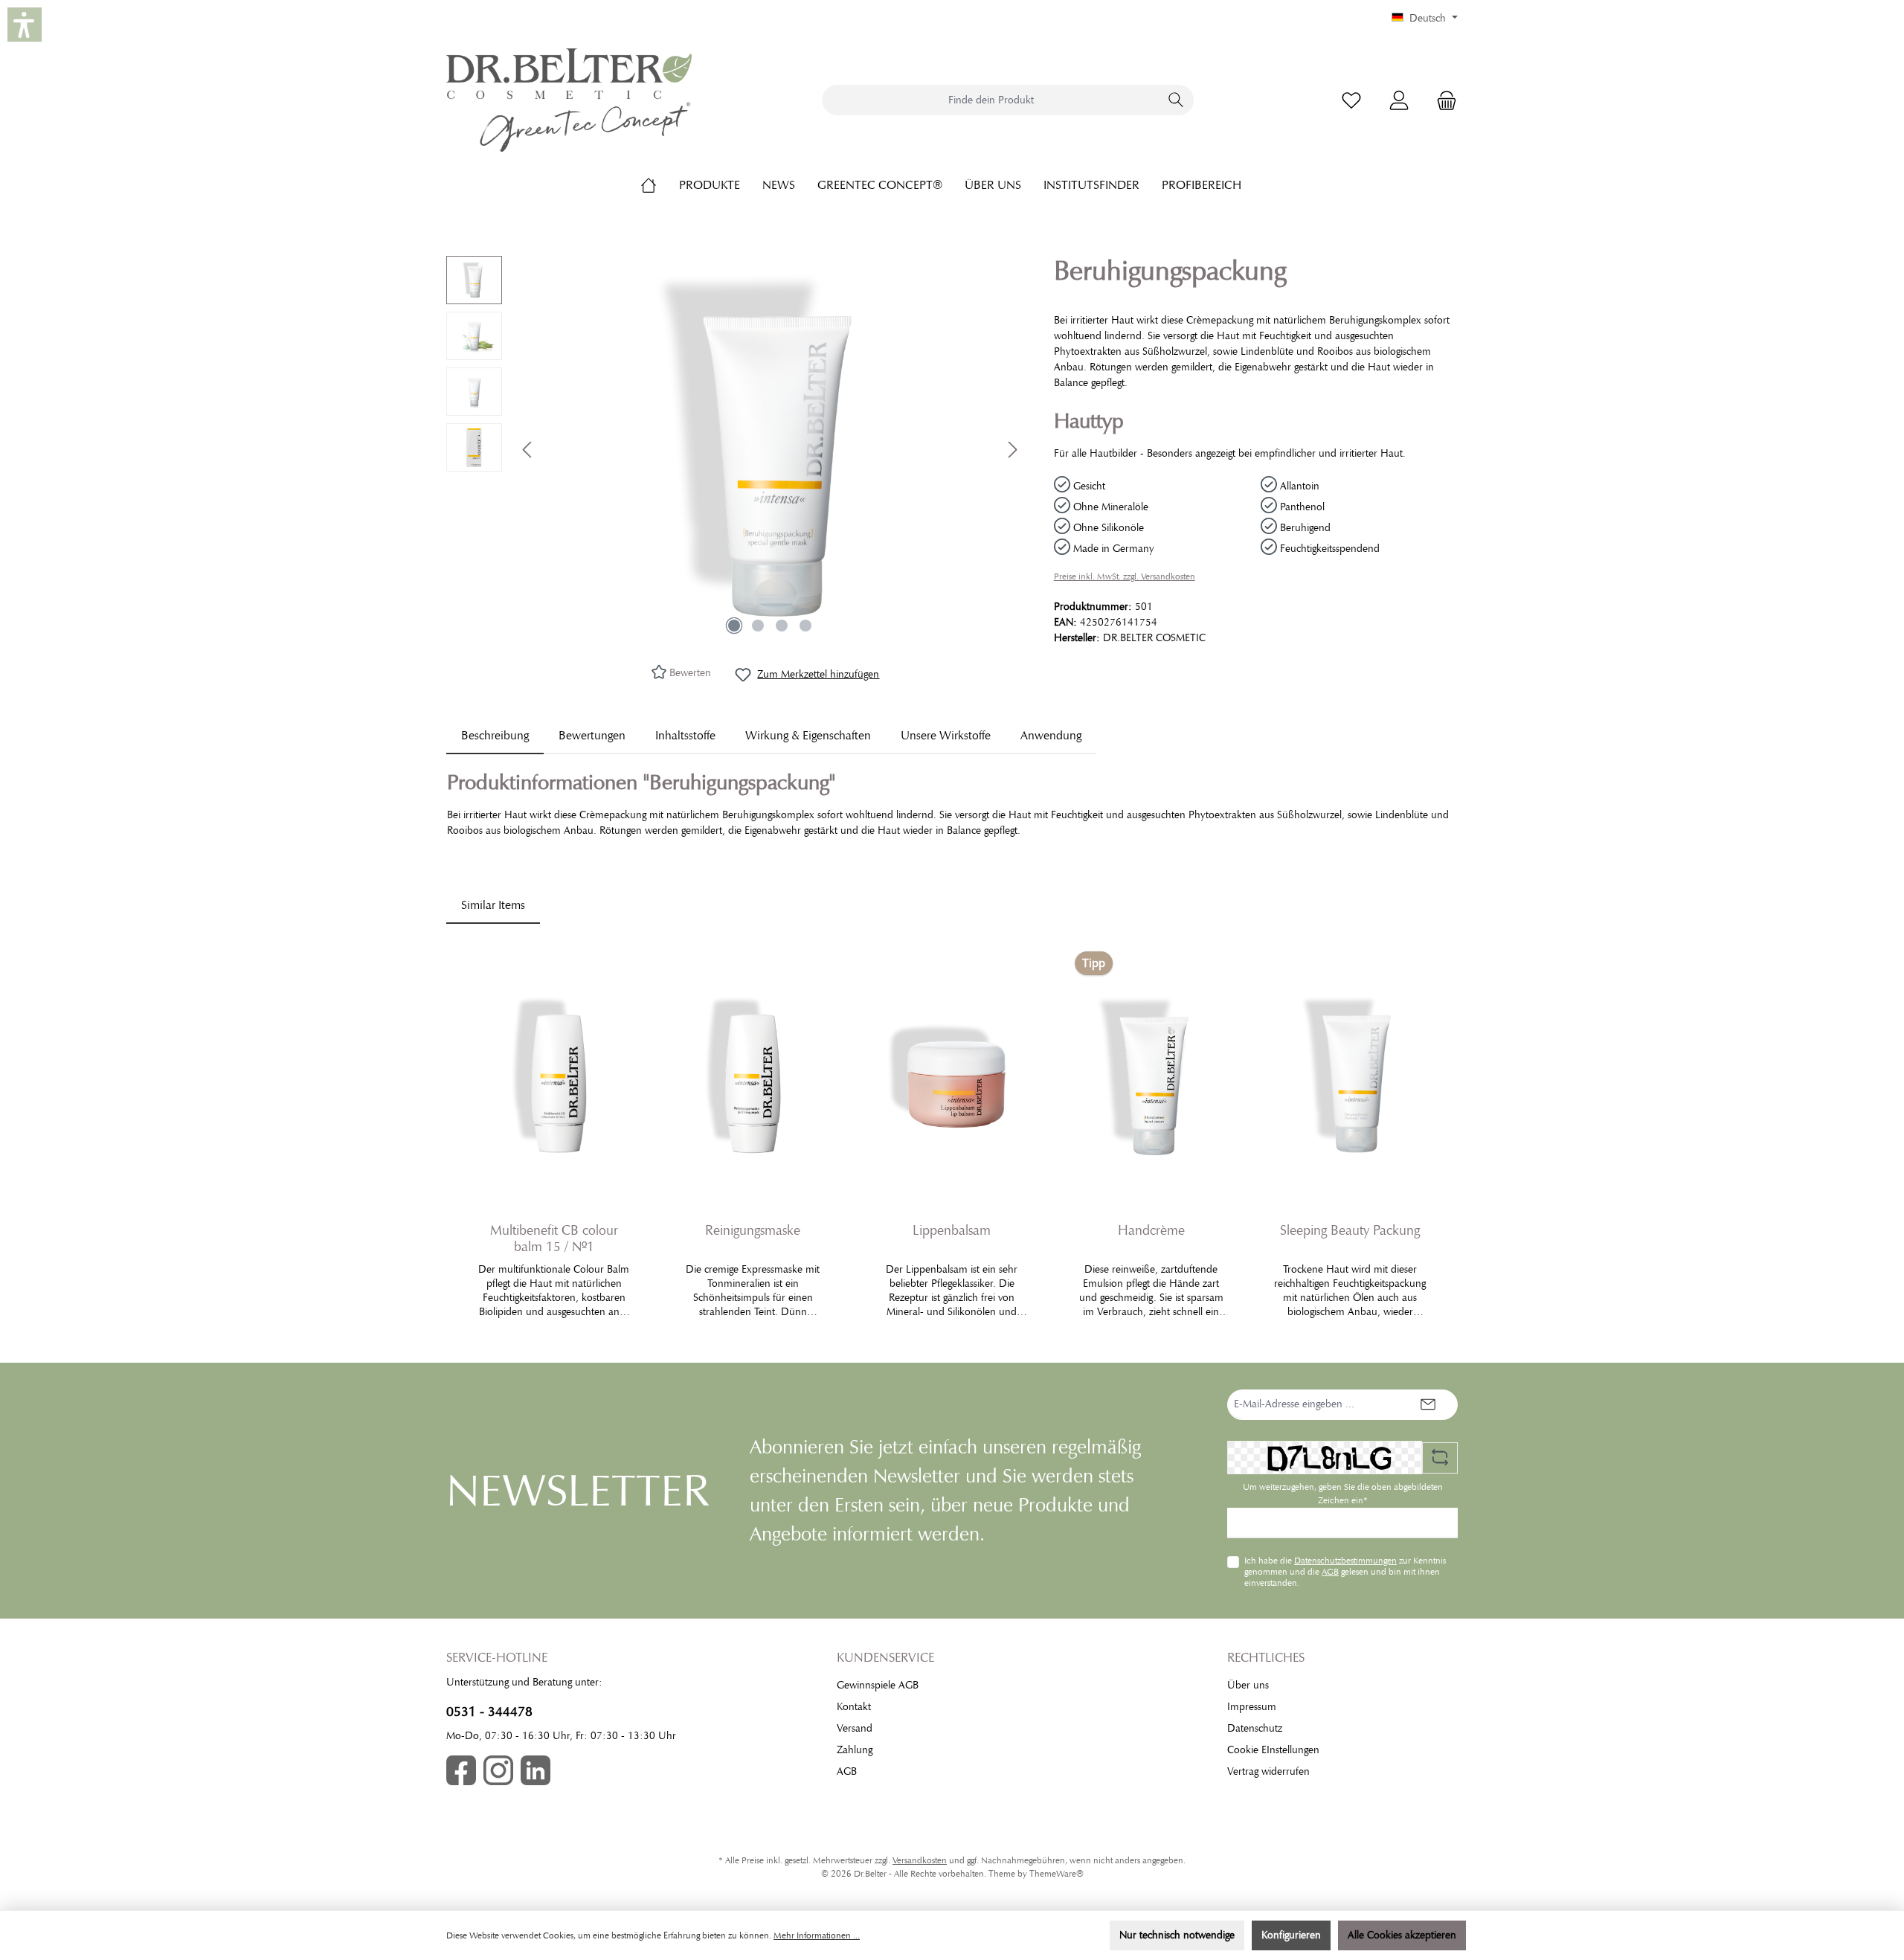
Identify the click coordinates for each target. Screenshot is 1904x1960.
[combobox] (991, 100)
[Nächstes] (1012, 450)
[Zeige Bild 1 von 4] (734, 626)
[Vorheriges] (528, 450)
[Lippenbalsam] (952, 1076)
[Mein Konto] (1399, 100)
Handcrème (1151, 1230)
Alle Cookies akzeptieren (1402, 1935)
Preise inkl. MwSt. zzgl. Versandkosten (1125, 576)
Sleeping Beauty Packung (1350, 1230)
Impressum (1252, 1707)
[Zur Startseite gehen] (569, 100)
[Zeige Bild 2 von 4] (758, 626)
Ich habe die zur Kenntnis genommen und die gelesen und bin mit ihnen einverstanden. (1345, 1571)
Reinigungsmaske (753, 1230)
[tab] (495, 736)
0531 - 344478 (489, 1712)
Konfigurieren (1291, 1935)
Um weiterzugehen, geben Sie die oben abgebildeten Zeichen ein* (1343, 1494)
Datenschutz (1255, 1728)
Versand (855, 1728)
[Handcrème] (1151, 1076)
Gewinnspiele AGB (878, 1685)
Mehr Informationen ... (817, 1935)
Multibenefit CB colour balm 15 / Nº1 (554, 1238)
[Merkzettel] (1351, 100)
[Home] (660, 185)
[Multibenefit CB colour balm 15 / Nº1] (554, 1076)
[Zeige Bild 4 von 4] (805, 626)
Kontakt (854, 1707)
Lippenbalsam (952, 1230)
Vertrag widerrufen (1268, 1771)
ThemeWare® (1056, 1874)
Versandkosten (920, 1860)
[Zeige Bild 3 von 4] (782, 626)
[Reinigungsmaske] (753, 1076)
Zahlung (855, 1750)
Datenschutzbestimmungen (1345, 1561)
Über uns (1248, 1685)
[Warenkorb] (1442, 100)
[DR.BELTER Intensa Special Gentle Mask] (770, 449)
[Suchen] (1176, 100)
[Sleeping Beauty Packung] (1350, 1076)
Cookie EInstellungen (1273, 1750)
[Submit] (1428, 1405)
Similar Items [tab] (493, 905)
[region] (735, 449)
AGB (1330, 1572)
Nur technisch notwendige (1177, 1935)
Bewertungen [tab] (592, 736)
